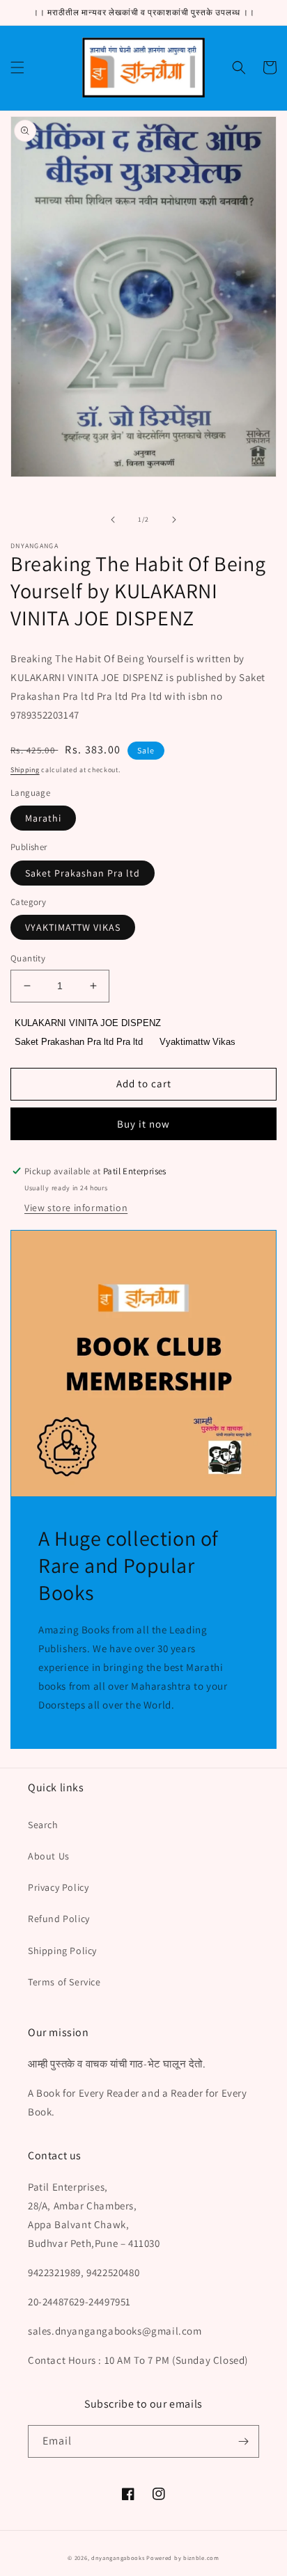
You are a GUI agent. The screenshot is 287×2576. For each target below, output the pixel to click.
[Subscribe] (243, 2441)
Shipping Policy (62, 1951)
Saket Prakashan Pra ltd (83, 873)
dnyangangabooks (118, 2558)
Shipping (25, 770)
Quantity (28, 958)
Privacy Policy (58, 1887)
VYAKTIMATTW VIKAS (73, 927)
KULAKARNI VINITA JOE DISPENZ (88, 1023)
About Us (49, 1856)
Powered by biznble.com (183, 2558)
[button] (17, 67)
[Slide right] (174, 520)
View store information (76, 1208)
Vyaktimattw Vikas (197, 1042)
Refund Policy (59, 1919)
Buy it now (143, 1124)
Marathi (43, 818)
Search (43, 1825)
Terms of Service (64, 1982)
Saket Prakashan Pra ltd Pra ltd (79, 1042)
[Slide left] (113, 520)
